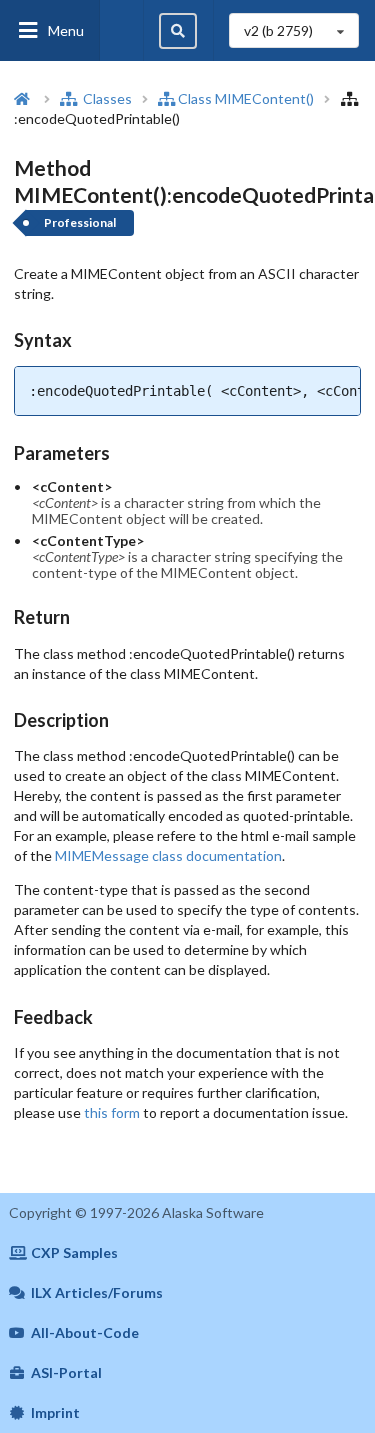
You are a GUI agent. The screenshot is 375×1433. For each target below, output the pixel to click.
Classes (106, 98)
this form (112, 1112)
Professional (80, 222)
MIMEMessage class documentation (168, 855)
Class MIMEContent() (246, 98)
